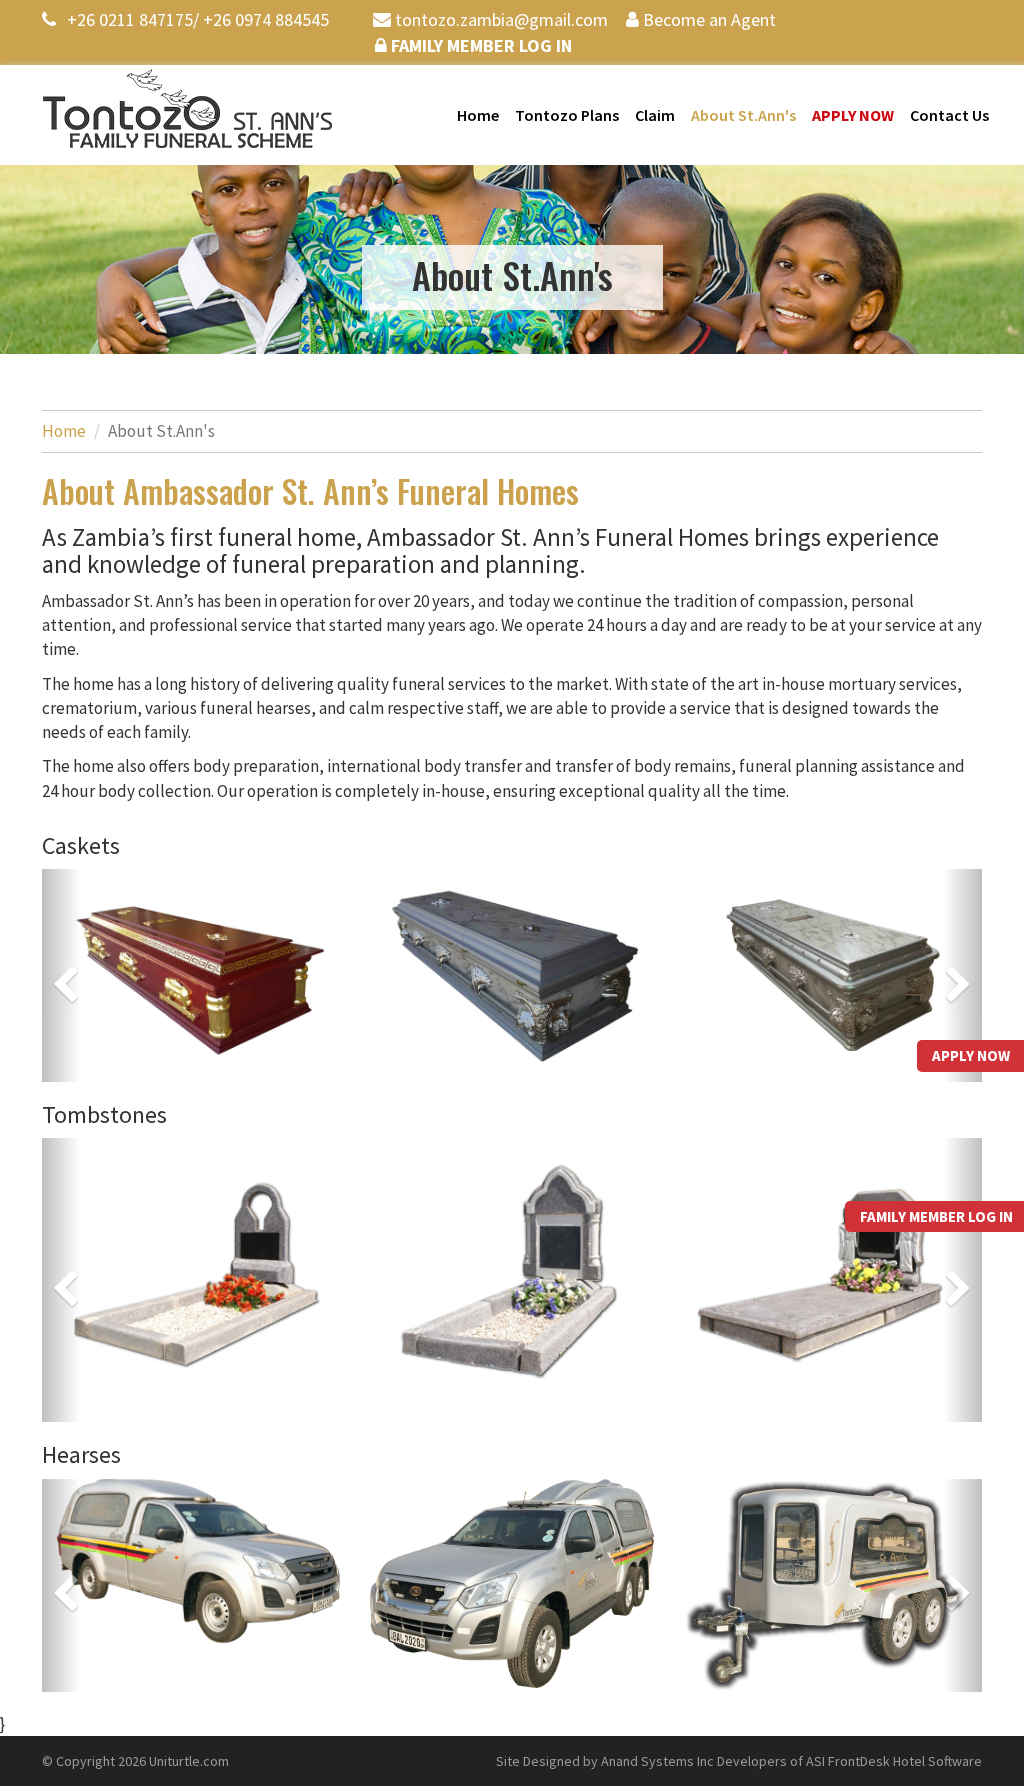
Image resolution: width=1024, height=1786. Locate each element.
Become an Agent (707, 19)
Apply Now (853, 115)
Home (478, 115)
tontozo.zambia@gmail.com (499, 19)
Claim (655, 115)
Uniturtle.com (189, 1761)
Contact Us (949, 115)
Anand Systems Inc (657, 1761)
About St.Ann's (743, 115)
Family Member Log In (479, 45)
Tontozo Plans (567, 115)
